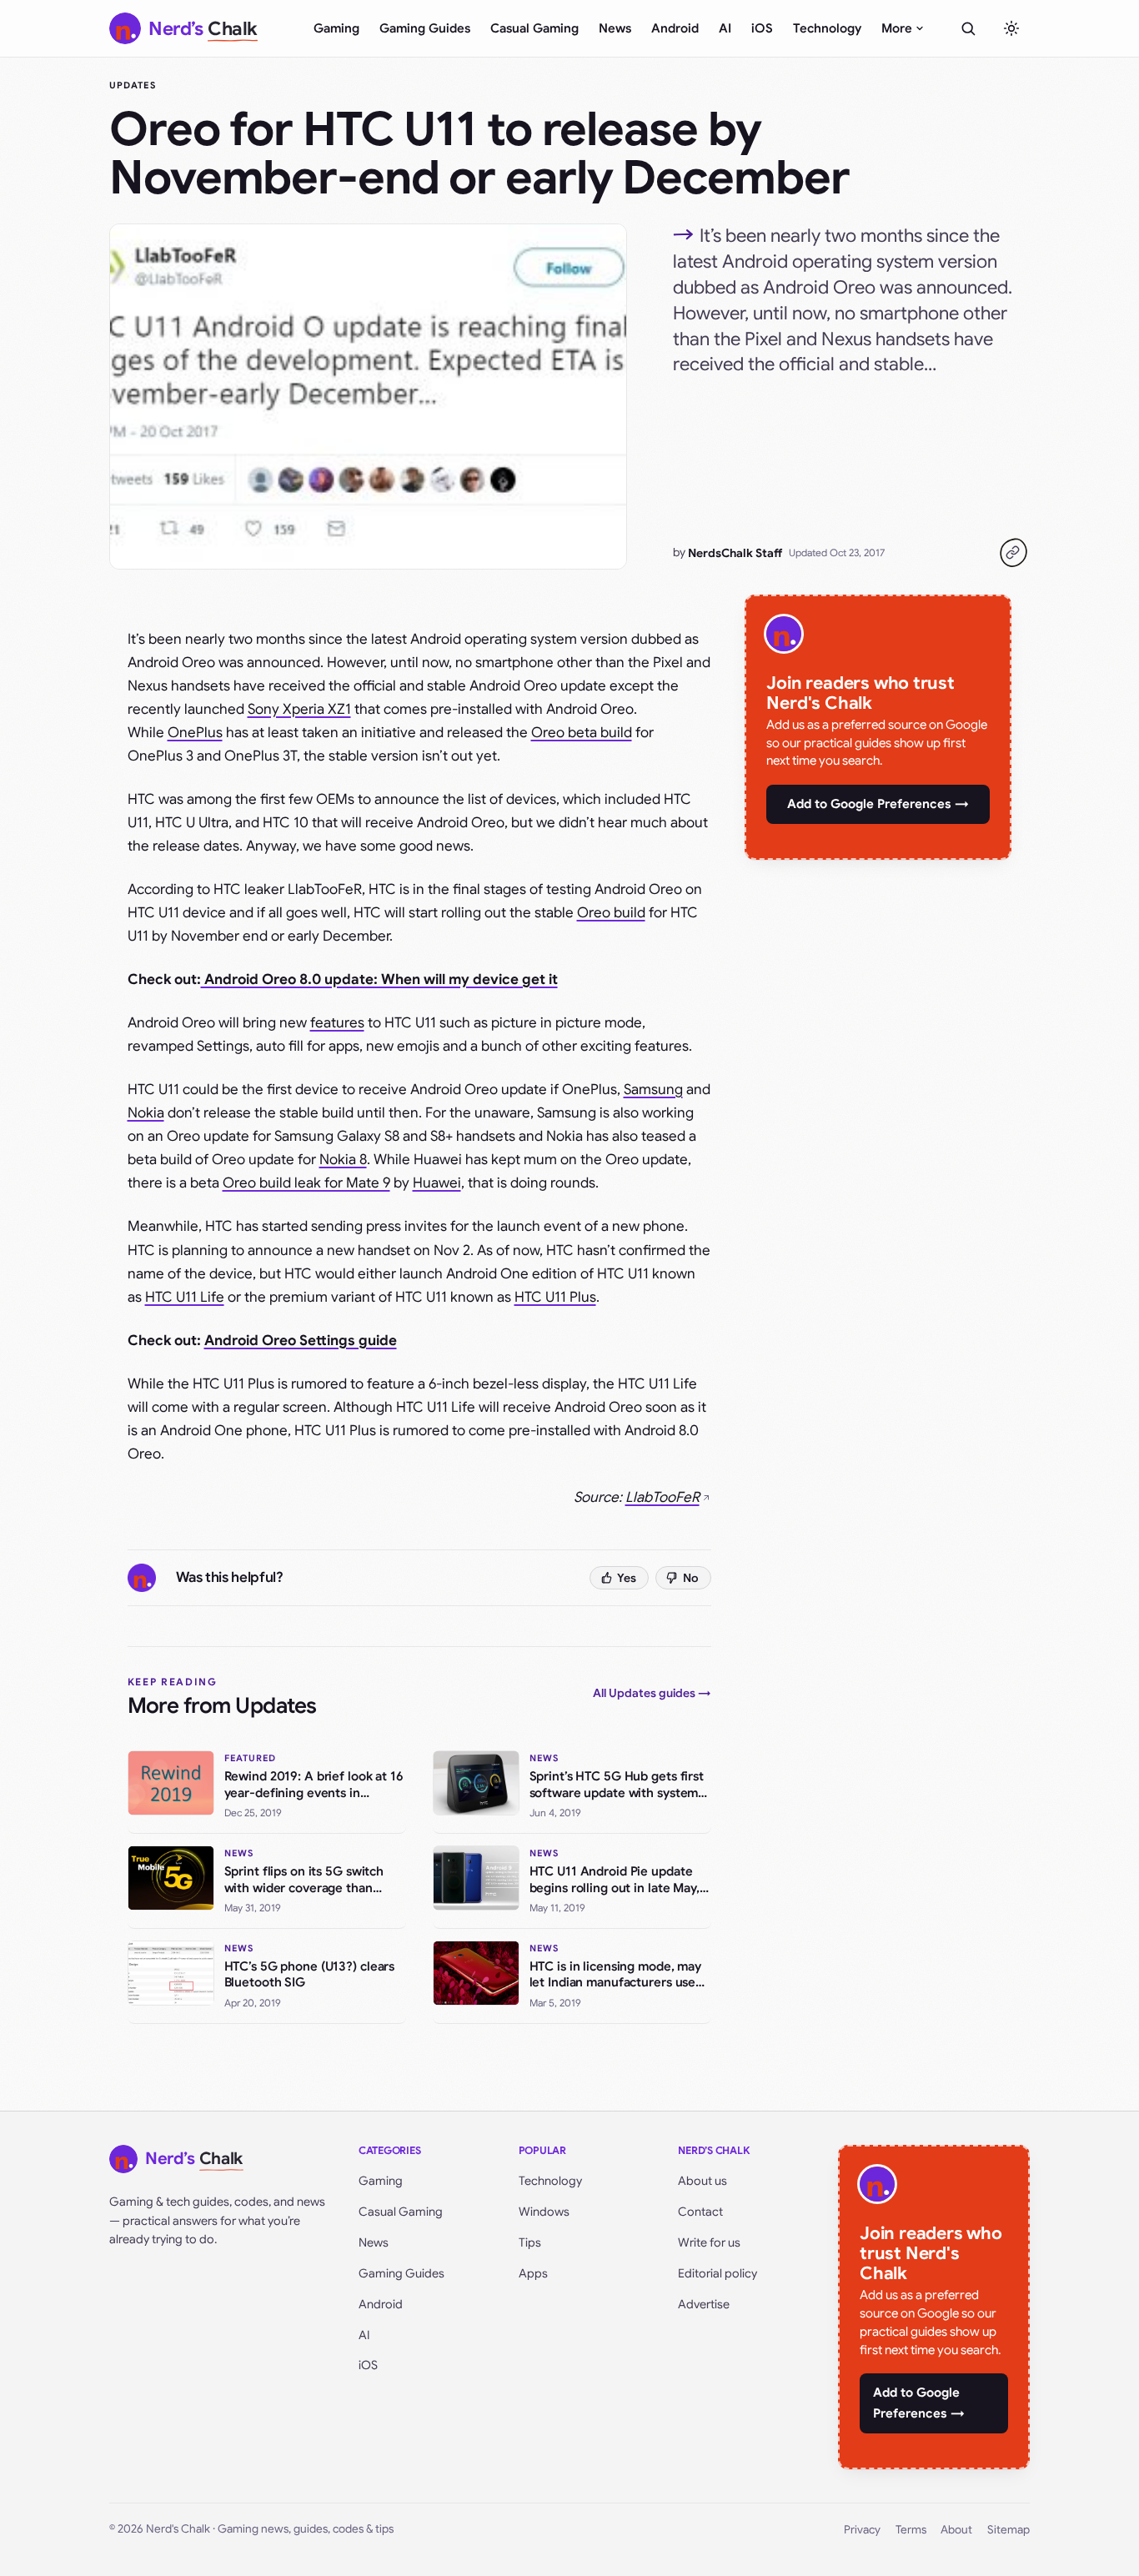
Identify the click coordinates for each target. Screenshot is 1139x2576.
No (691, 1578)
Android (675, 28)
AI (725, 28)
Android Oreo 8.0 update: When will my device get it (379, 979)
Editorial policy (718, 2273)
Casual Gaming (534, 28)
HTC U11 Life (185, 1297)
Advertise (704, 2304)
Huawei (437, 1183)
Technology (827, 28)
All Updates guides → (652, 1693)
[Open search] (968, 28)
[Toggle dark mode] (1011, 28)
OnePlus (195, 733)
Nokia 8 (343, 1160)
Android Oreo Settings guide (301, 1341)
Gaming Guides (425, 28)
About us (702, 2181)
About (956, 2530)
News (615, 28)
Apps (533, 2273)
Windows (544, 2212)
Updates (133, 85)
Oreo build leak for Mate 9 (306, 1183)
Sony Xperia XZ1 (299, 709)
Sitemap (1009, 2530)
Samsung (653, 1090)
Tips (530, 2242)
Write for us (709, 2242)
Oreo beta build (582, 733)
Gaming (336, 28)
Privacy (862, 2530)
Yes (627, 1578)
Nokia (146, 1113)
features (337, 1023)
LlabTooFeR (662, 1497)
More (897, 28)
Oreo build (611, 913)
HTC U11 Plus (555, 1297)
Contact (700, 2212)
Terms (911, 2530)
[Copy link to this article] (1013, 553)
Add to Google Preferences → (878, 804)
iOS (762, 28)
